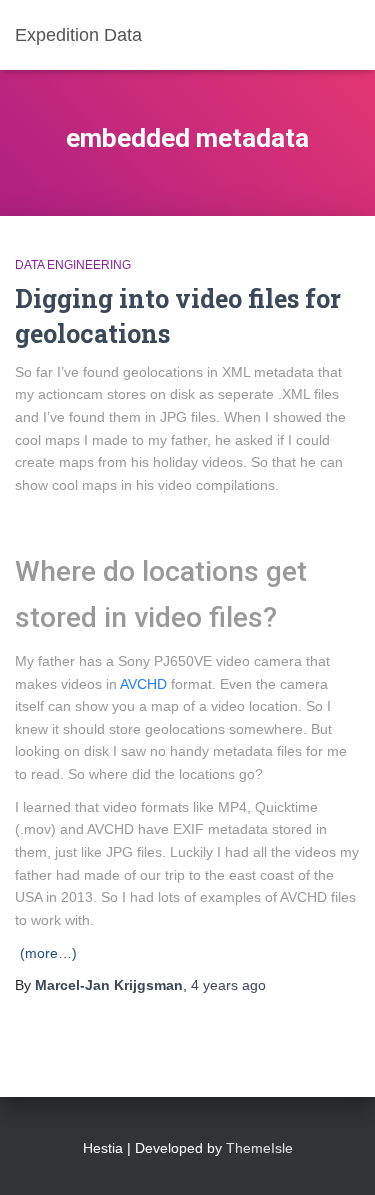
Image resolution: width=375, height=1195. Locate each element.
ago (228, 985)
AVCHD (143, 684)
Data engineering (73, 265)
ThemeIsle (259, 1148)
